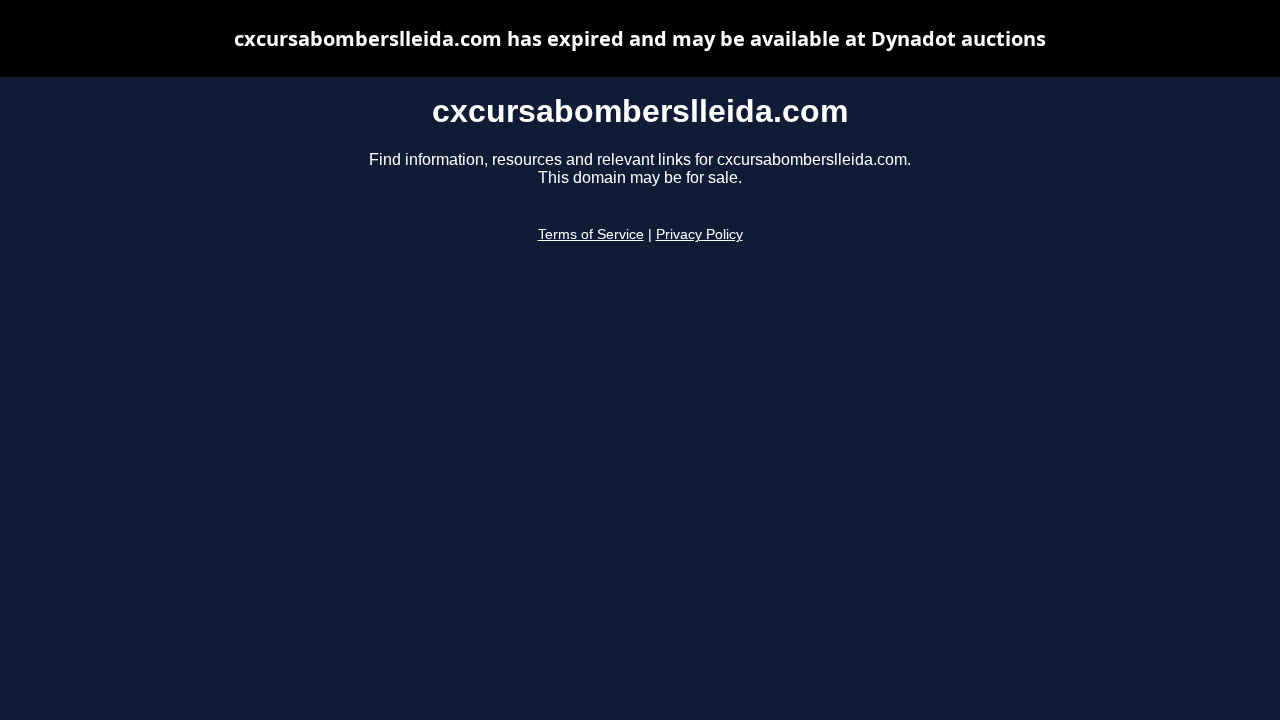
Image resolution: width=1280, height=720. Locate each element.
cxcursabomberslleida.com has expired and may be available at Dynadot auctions (640, 38)
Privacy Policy (699, 234)
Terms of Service (591, 234)
